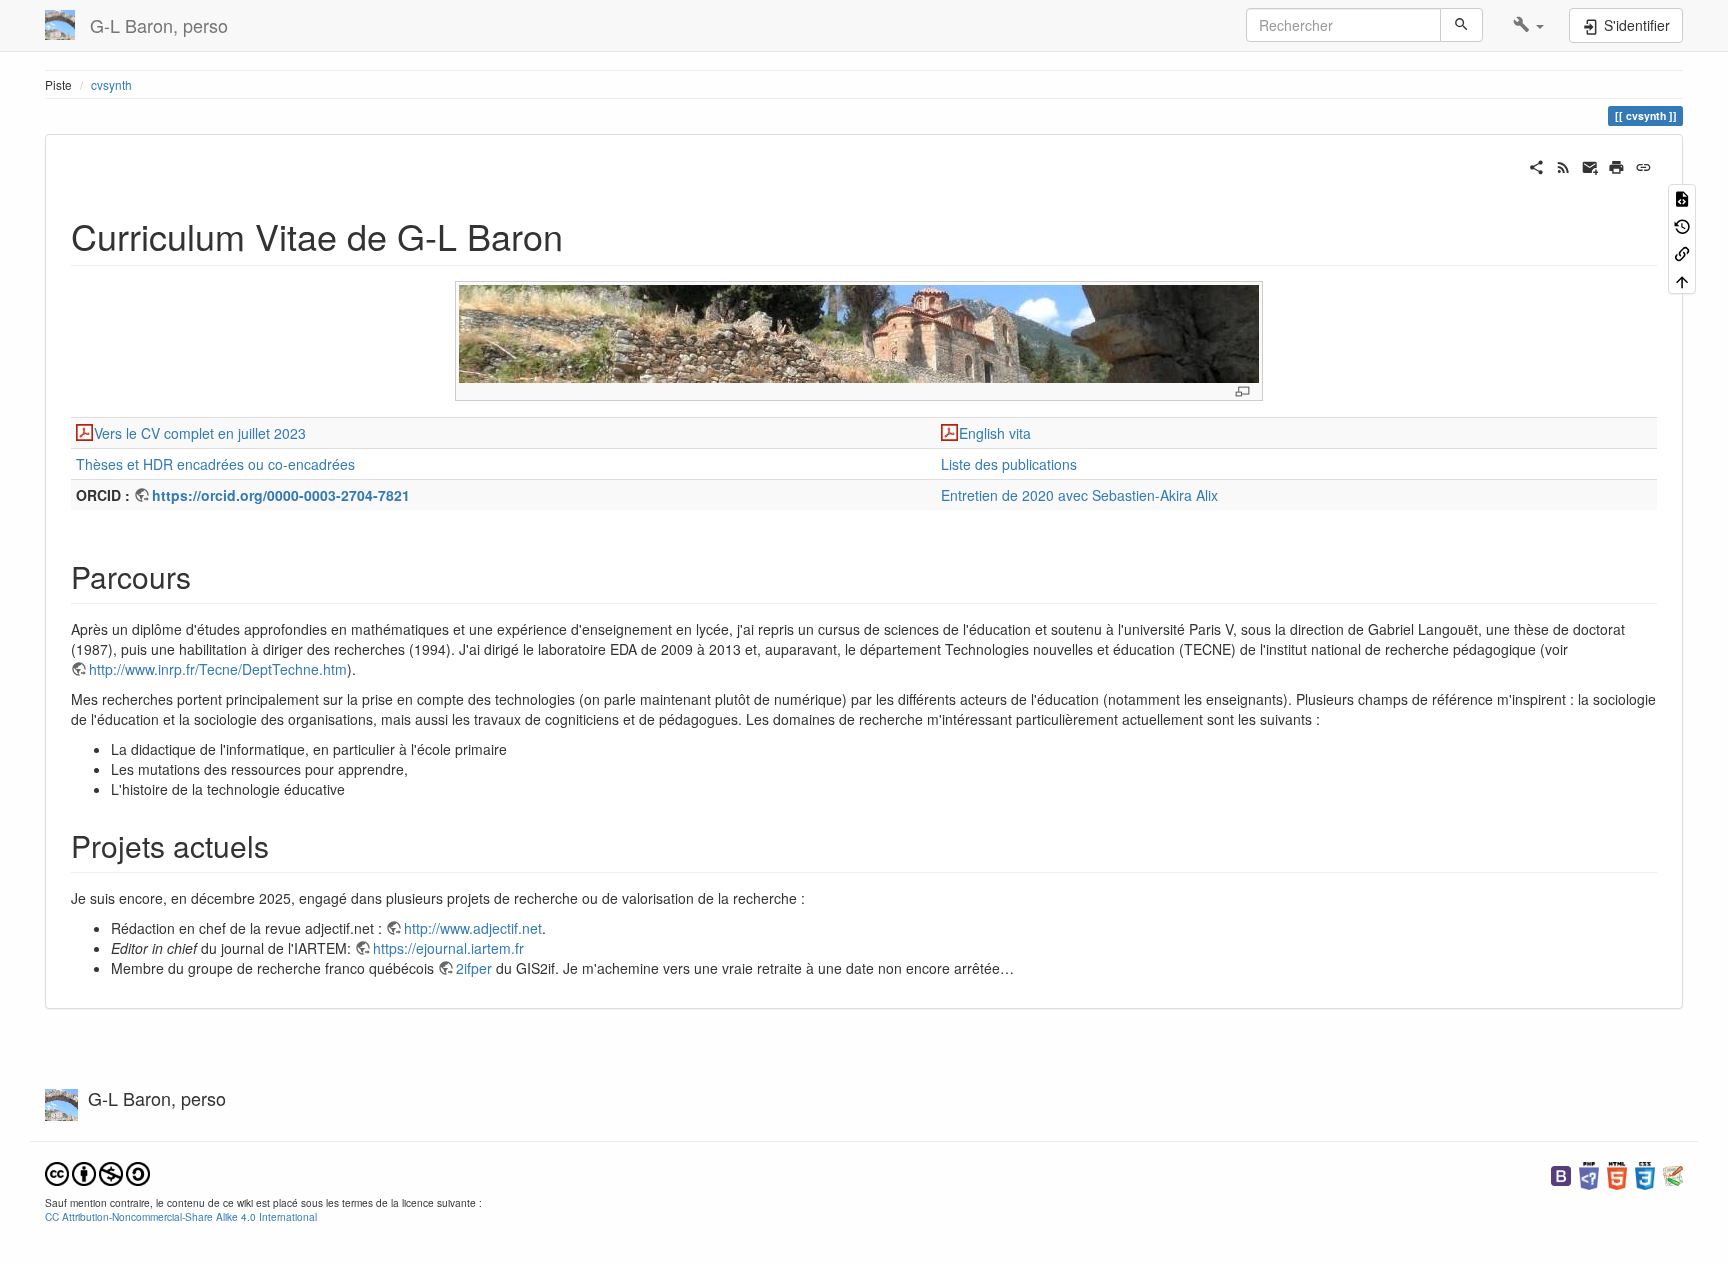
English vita (995, 433)
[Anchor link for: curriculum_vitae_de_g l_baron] (581, 235)
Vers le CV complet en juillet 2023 (200, 433)
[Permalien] (1643, 165)
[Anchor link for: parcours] (206, 576)
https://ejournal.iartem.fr (448, 948)
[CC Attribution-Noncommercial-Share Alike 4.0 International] (97, 1171)
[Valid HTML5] (1617, 1173)
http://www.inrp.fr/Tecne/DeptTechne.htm (218, 669)
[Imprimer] (1616, 165)
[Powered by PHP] (1589, 1173)
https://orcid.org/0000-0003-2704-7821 (281, 495)
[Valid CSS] (1645, 1173)
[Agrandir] (1242, 391)
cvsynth (111, 84)
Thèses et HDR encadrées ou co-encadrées (215, 464)
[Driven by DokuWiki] (1673, 1173)
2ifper (474, 968)
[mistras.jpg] (859, 332)
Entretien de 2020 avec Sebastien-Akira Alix (1079, 495)
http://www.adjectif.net (473, 928)
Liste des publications (1009, 464)
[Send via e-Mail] (1590, 165)
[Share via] (1536, 165)
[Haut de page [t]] (1682, 279)
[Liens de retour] (1682, 252)
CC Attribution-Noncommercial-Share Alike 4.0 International (181, 1216)
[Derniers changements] (1563, 165)
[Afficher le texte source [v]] (1682, 197)
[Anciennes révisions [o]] (1682, 224)
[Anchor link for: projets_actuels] (284, 845)
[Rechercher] (1461, 25)
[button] (1528, 25)
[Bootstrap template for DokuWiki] (1561, 1173)
